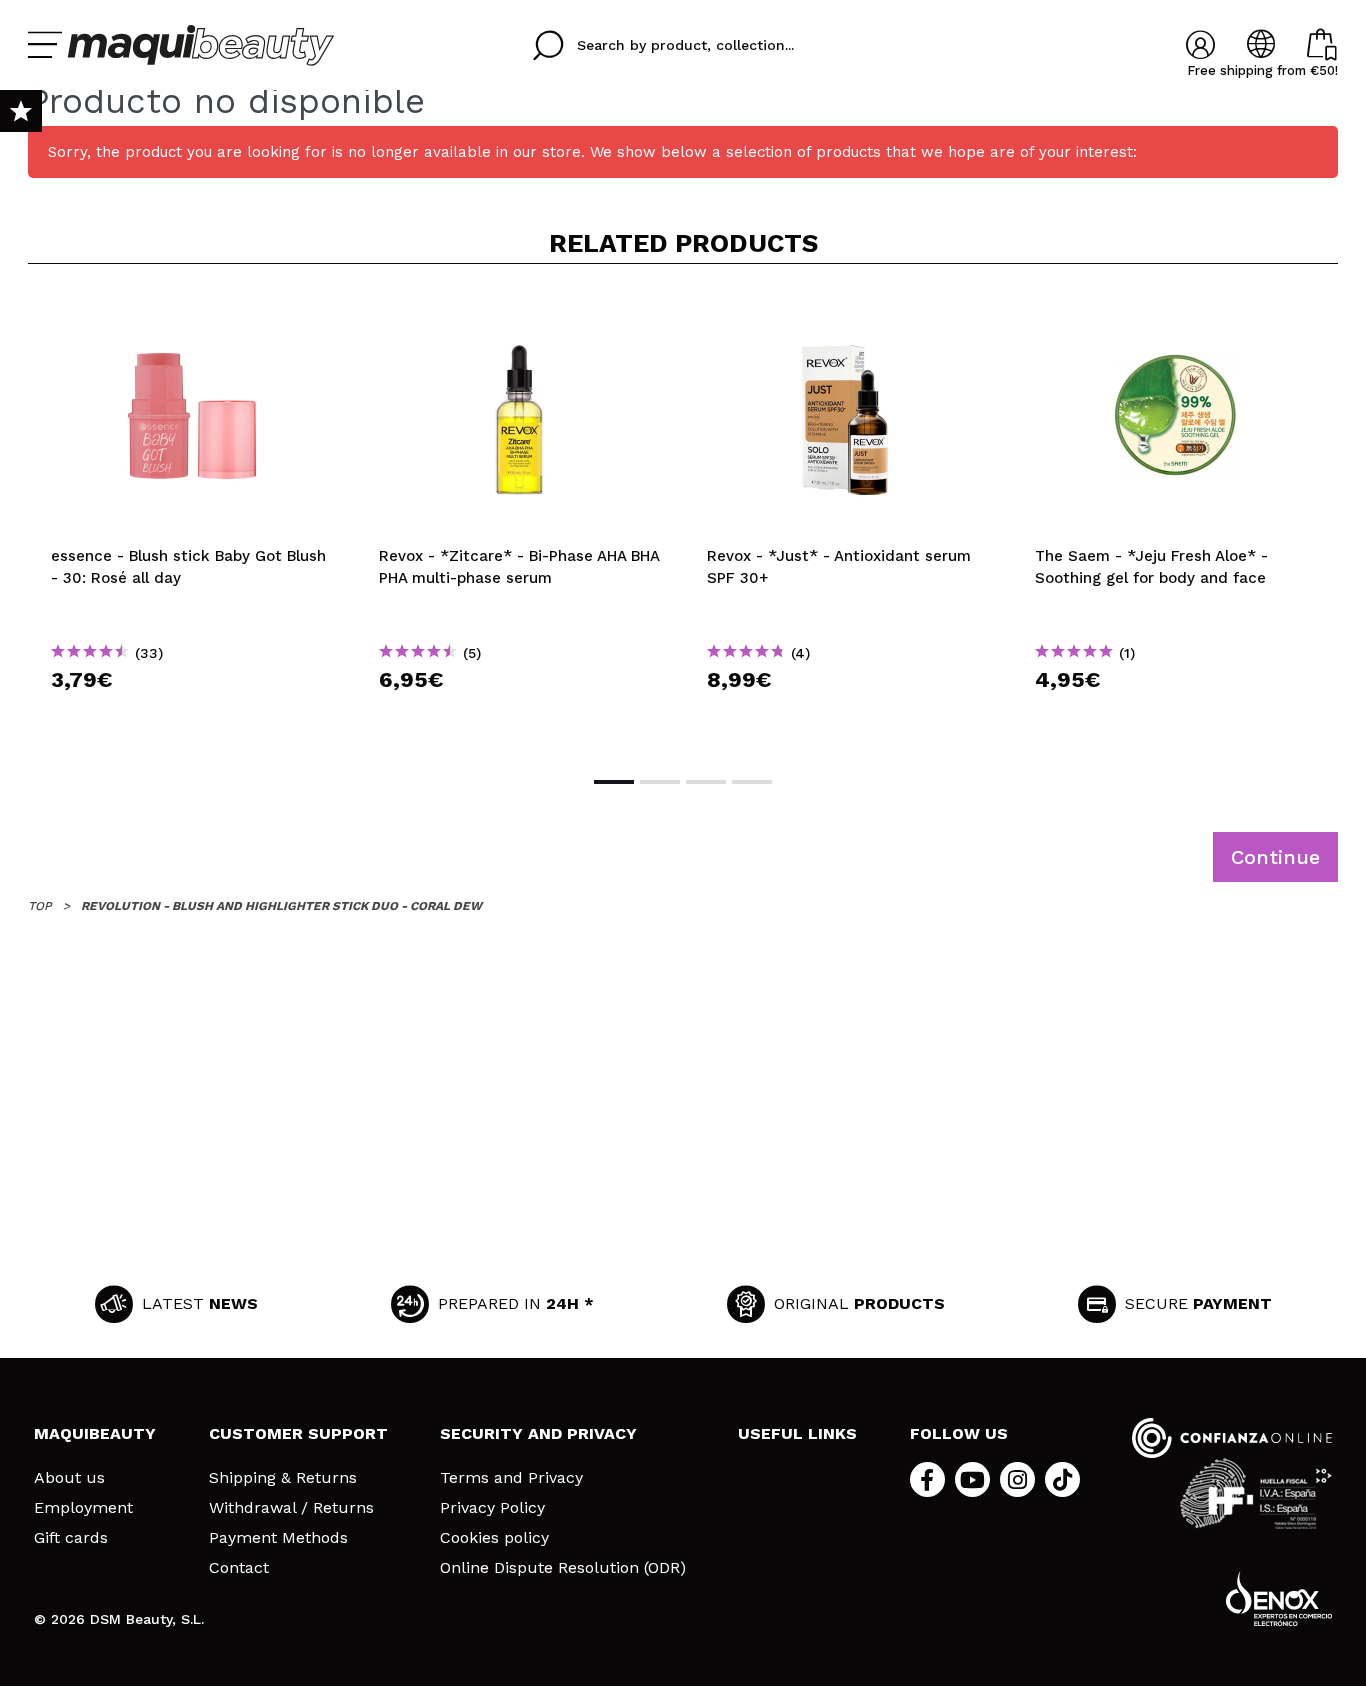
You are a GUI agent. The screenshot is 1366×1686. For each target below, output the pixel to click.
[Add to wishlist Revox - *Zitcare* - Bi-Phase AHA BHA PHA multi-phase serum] (520, 312)
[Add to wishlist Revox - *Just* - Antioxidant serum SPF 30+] (848, 312)
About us (69, 1478)
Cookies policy (494, 1538)
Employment (83, 1508)
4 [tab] (752, 782)
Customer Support (298, 1433)
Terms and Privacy (511, 1478)
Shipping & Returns (283, 1478)
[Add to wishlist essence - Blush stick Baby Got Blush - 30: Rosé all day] (192, 312)
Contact (239, 1568)
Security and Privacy (538, 1433)
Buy (192, 715)
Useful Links (797, 1433)
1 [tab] (614, 782)
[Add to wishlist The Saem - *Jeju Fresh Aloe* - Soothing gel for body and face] (1176, 312)
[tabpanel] (192, 518)
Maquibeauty (95, 1433)
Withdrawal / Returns (291, 1508)
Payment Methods (278, 1538)
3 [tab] (706, 782)
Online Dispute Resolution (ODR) (563, 1568)
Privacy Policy (492, 1508)
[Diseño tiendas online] (1279, 1598)
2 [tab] (660, 782)
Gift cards (71, 1538)
